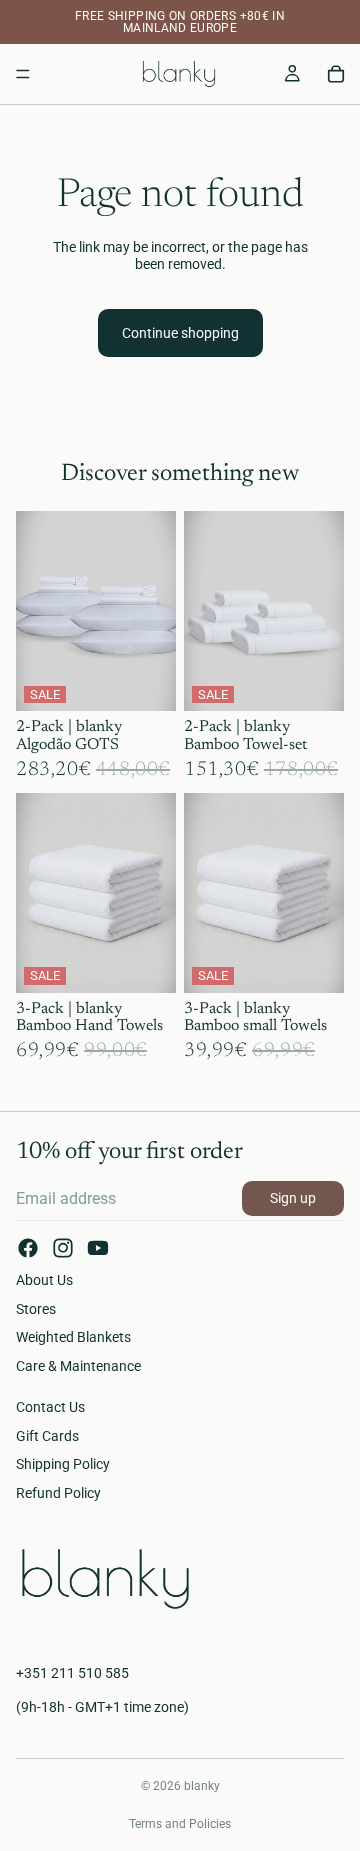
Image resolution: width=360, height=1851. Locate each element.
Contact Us (50, 1407)
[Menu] (23, 74)
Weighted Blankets (73, 1338)
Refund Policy (58, 1494)
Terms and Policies (180, 1824)
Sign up (293, 1198)
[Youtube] (98, 1248)
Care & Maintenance (78, 1366)
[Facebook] (28, 1248)
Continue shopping (180, 333)
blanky (202, 1786)
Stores (36, 1309)
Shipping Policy (63, 1465)
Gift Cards (47, 1436)
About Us (44, 1280)
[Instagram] (63, 1248)
